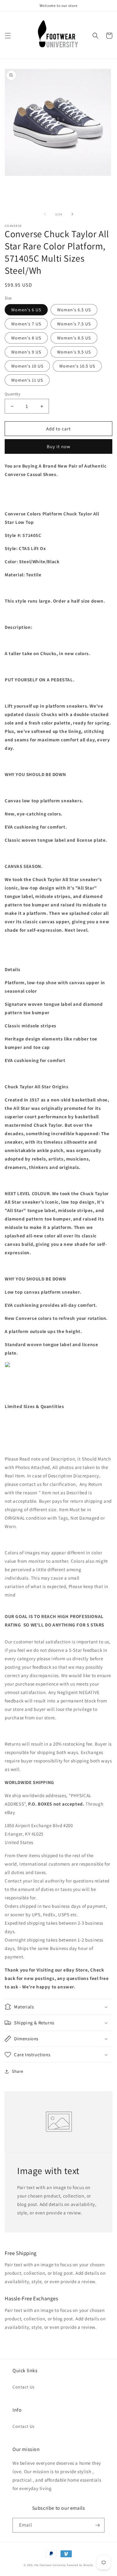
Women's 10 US (27, 366)
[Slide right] (72, 214)
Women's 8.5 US (74, 338)
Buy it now (59, 446)
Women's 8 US (26, 338)
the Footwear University (50, 2565)
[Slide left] (45, 214)
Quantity (12, 394)
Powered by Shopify (80, 2565)
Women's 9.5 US (74, 352)
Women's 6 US (26, 310)
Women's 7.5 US (74, 324)
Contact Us (24, 2387)
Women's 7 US (26, 324)
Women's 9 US (26, 352)
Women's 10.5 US (77, 366)
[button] (8, 36)
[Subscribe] (97, 2525)
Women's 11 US (27, 380)
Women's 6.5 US (74, 310)
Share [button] (18, 2071)
